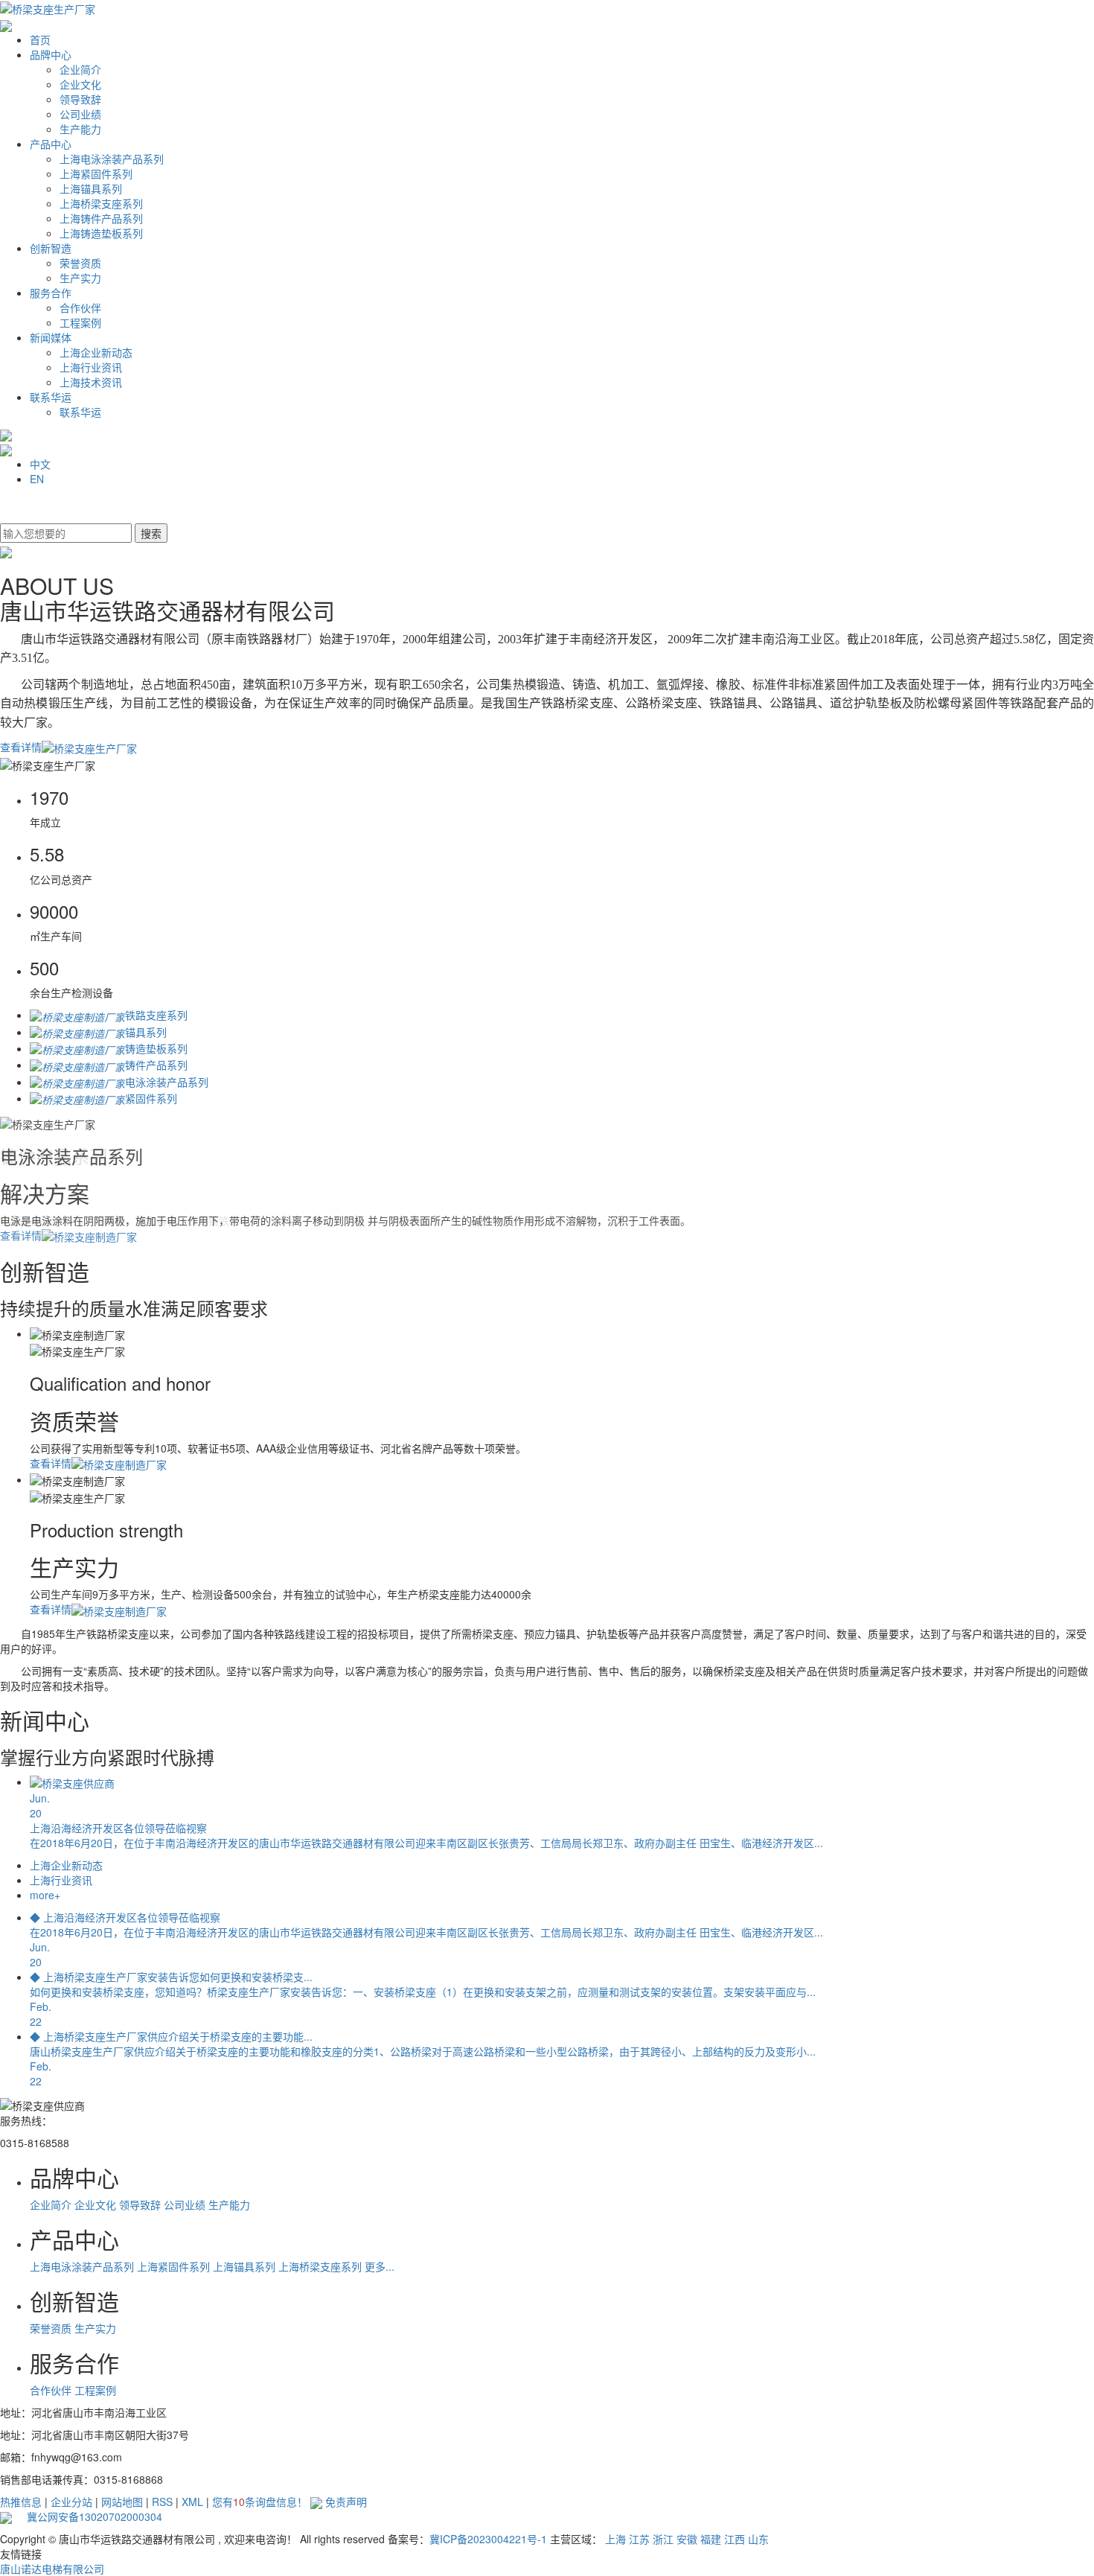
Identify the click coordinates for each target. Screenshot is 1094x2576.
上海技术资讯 (91, 382)
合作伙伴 (80, 307)
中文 (40, 464)
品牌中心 (51, 54)
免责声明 (346, 2502)
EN (37, 479)
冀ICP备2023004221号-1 (488, 2539)
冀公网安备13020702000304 (87, 2516)
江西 (735, 2539)
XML (192, 2502)
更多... (380, 2266)
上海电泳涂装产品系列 (112, 159)
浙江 (663, 2539)
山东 (758, 2539)
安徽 (687, 2539)
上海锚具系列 (91, 188)
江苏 (639, 2539)
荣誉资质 (80, 263)
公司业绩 (80, 114)
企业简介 (80, 69)
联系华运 (51, 397)
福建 (711, 2539)
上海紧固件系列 (96, 173)
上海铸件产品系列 (101, 218)
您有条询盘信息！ (260, 2502)
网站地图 (122, 2502)
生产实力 (80, 278)
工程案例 (80, 322)
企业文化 (80, 84)
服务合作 (51, 293)
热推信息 (21, 2502)
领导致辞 (80, 99)
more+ (45, 1895)
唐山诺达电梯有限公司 (52, 2569)
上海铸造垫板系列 (101, 233)
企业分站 (71, 2502)
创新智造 (51, 248)
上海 (615, 2539)
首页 (40, 39)
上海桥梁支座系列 (101, 203)
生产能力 (80, 129)
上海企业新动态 (96, 352)
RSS (162, 2502)
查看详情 (21, 747)
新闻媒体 (51, 337)
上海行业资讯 (91, 367)
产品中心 (51, 144)
